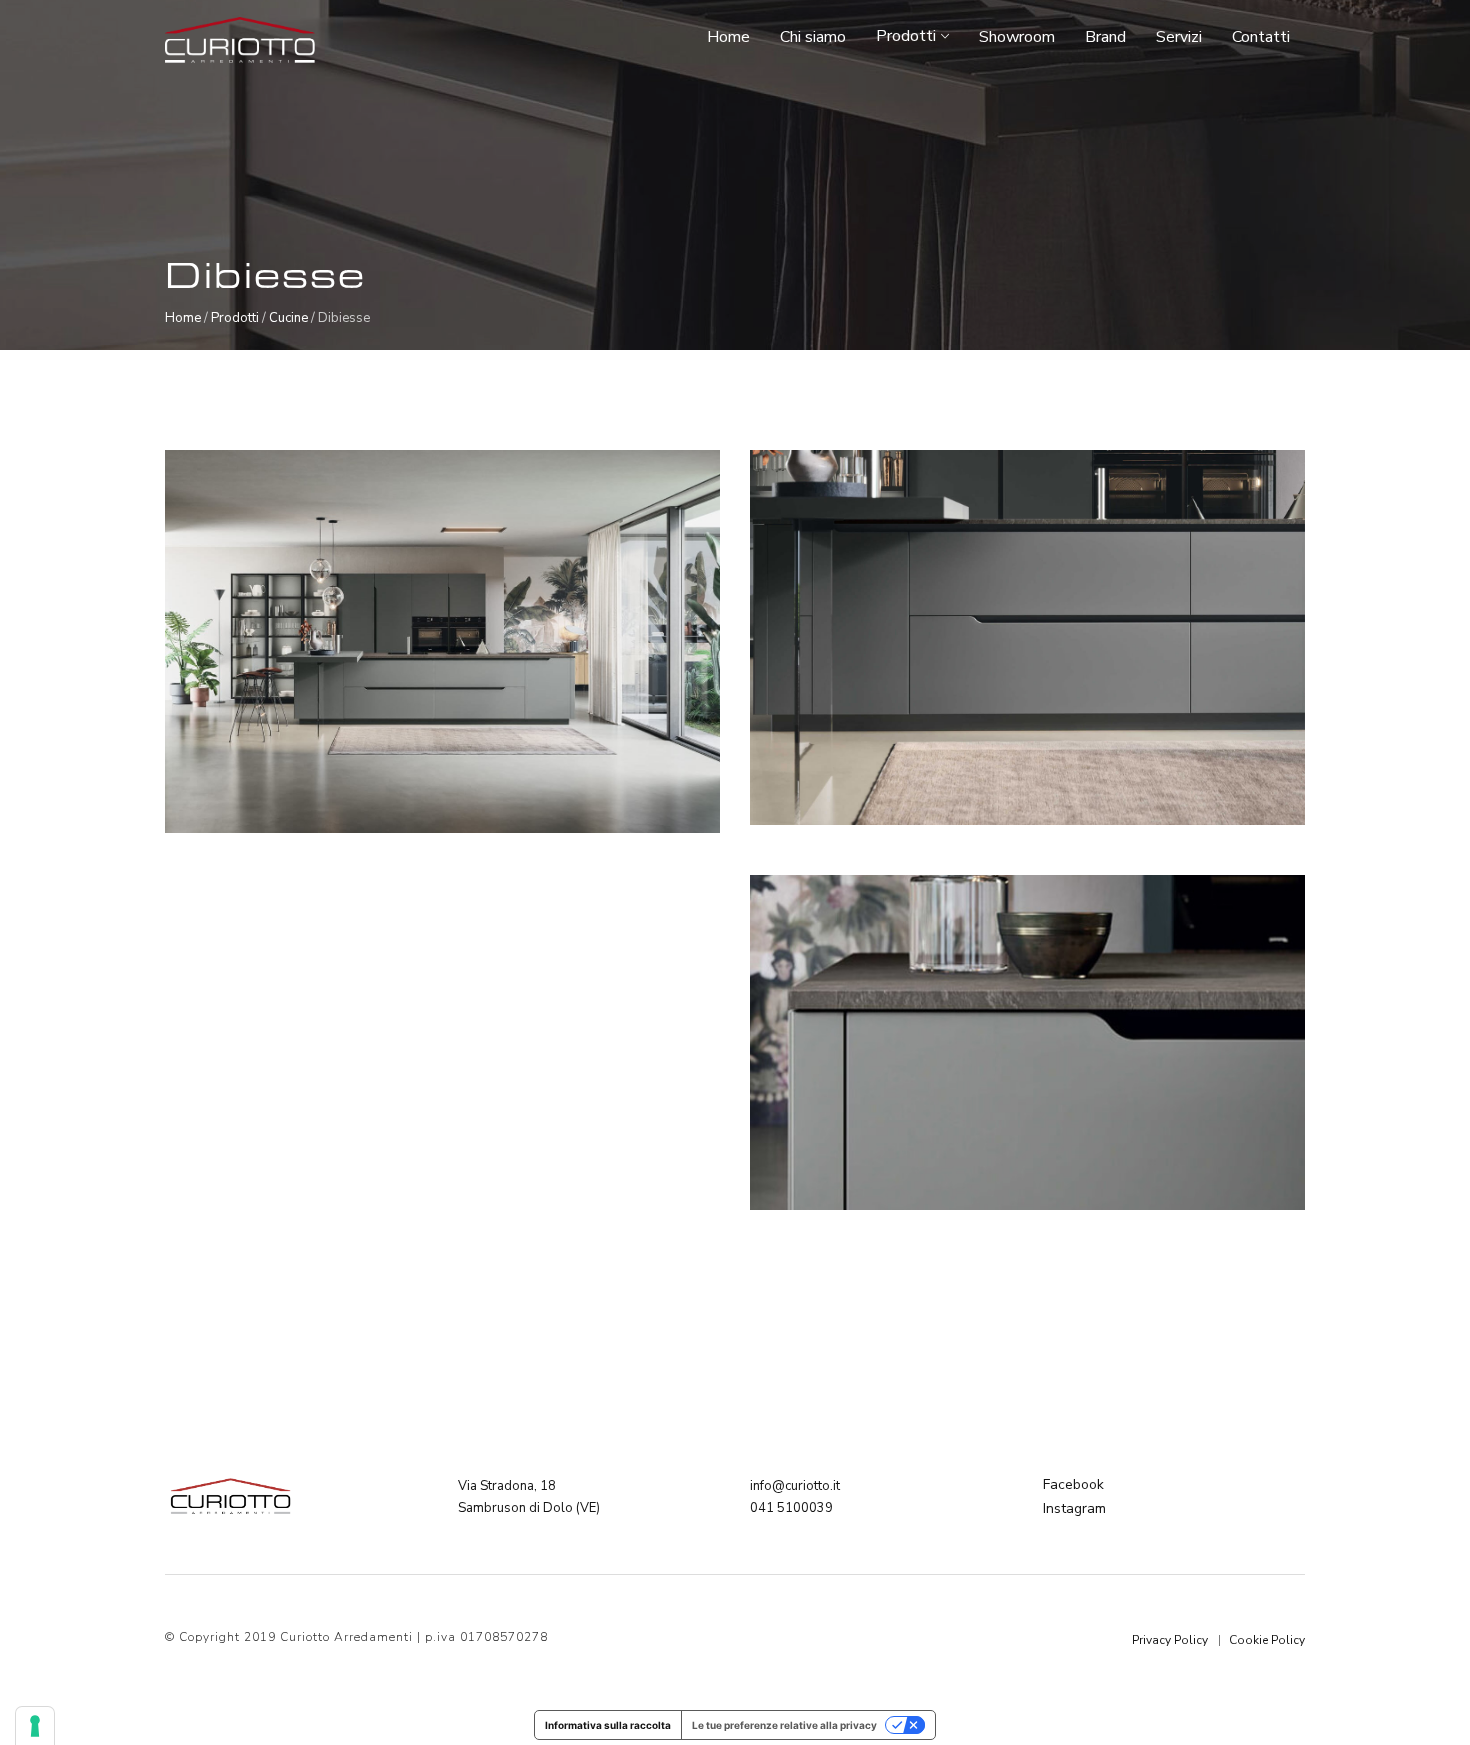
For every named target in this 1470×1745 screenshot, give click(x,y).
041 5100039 (791, 1508)
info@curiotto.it (795, 1486)
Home (728, 38)
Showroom (1017, 38)
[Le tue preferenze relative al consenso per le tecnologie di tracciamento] (35, 1726)
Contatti (1261, 38)
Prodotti (906, 37)
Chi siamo (813, 38)
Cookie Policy (1267, 1640)
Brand (1105, 38)
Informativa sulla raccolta (608, 1725)
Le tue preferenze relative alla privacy (784, 1725)
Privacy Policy (1170, 1640)
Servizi (1179, 38)
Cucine (288, 318)
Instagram (1074, 1508)
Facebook (1073, 1484)
